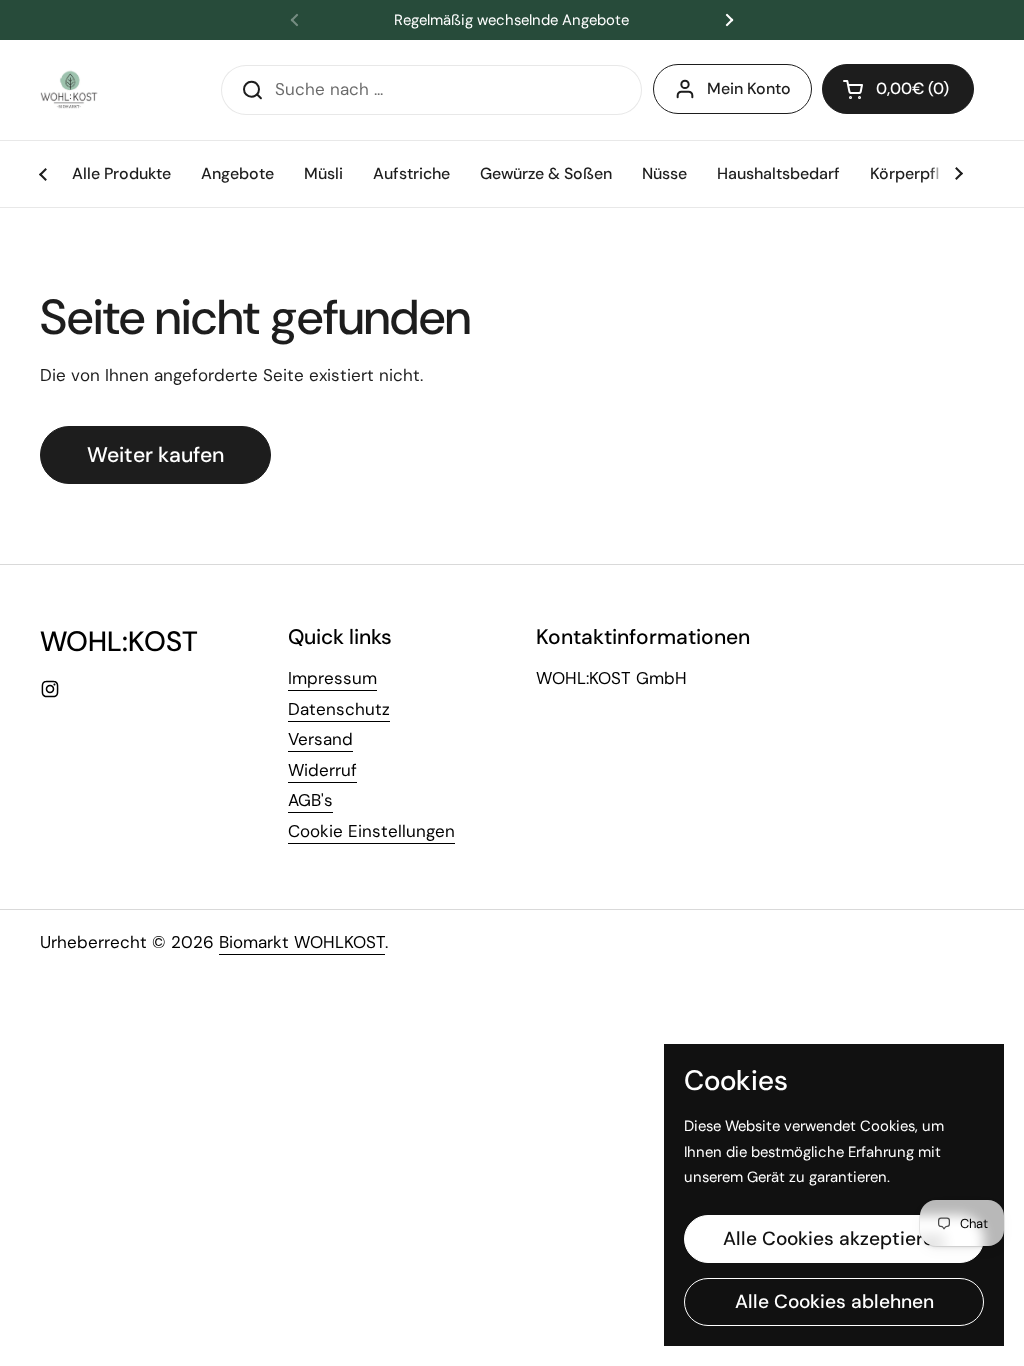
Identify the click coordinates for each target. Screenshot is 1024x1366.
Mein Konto (749, 88)
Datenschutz (339, 709)
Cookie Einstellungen (371, 831)
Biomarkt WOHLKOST (302, 942)
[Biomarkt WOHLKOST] (70, 90)
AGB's (310, 800)
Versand (320, 739)
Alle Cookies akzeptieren (834, 1238)
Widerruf (322, 770)
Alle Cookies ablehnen (834, 1301)
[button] (898, 89)
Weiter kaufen (155, 455)
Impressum (332, 678)
